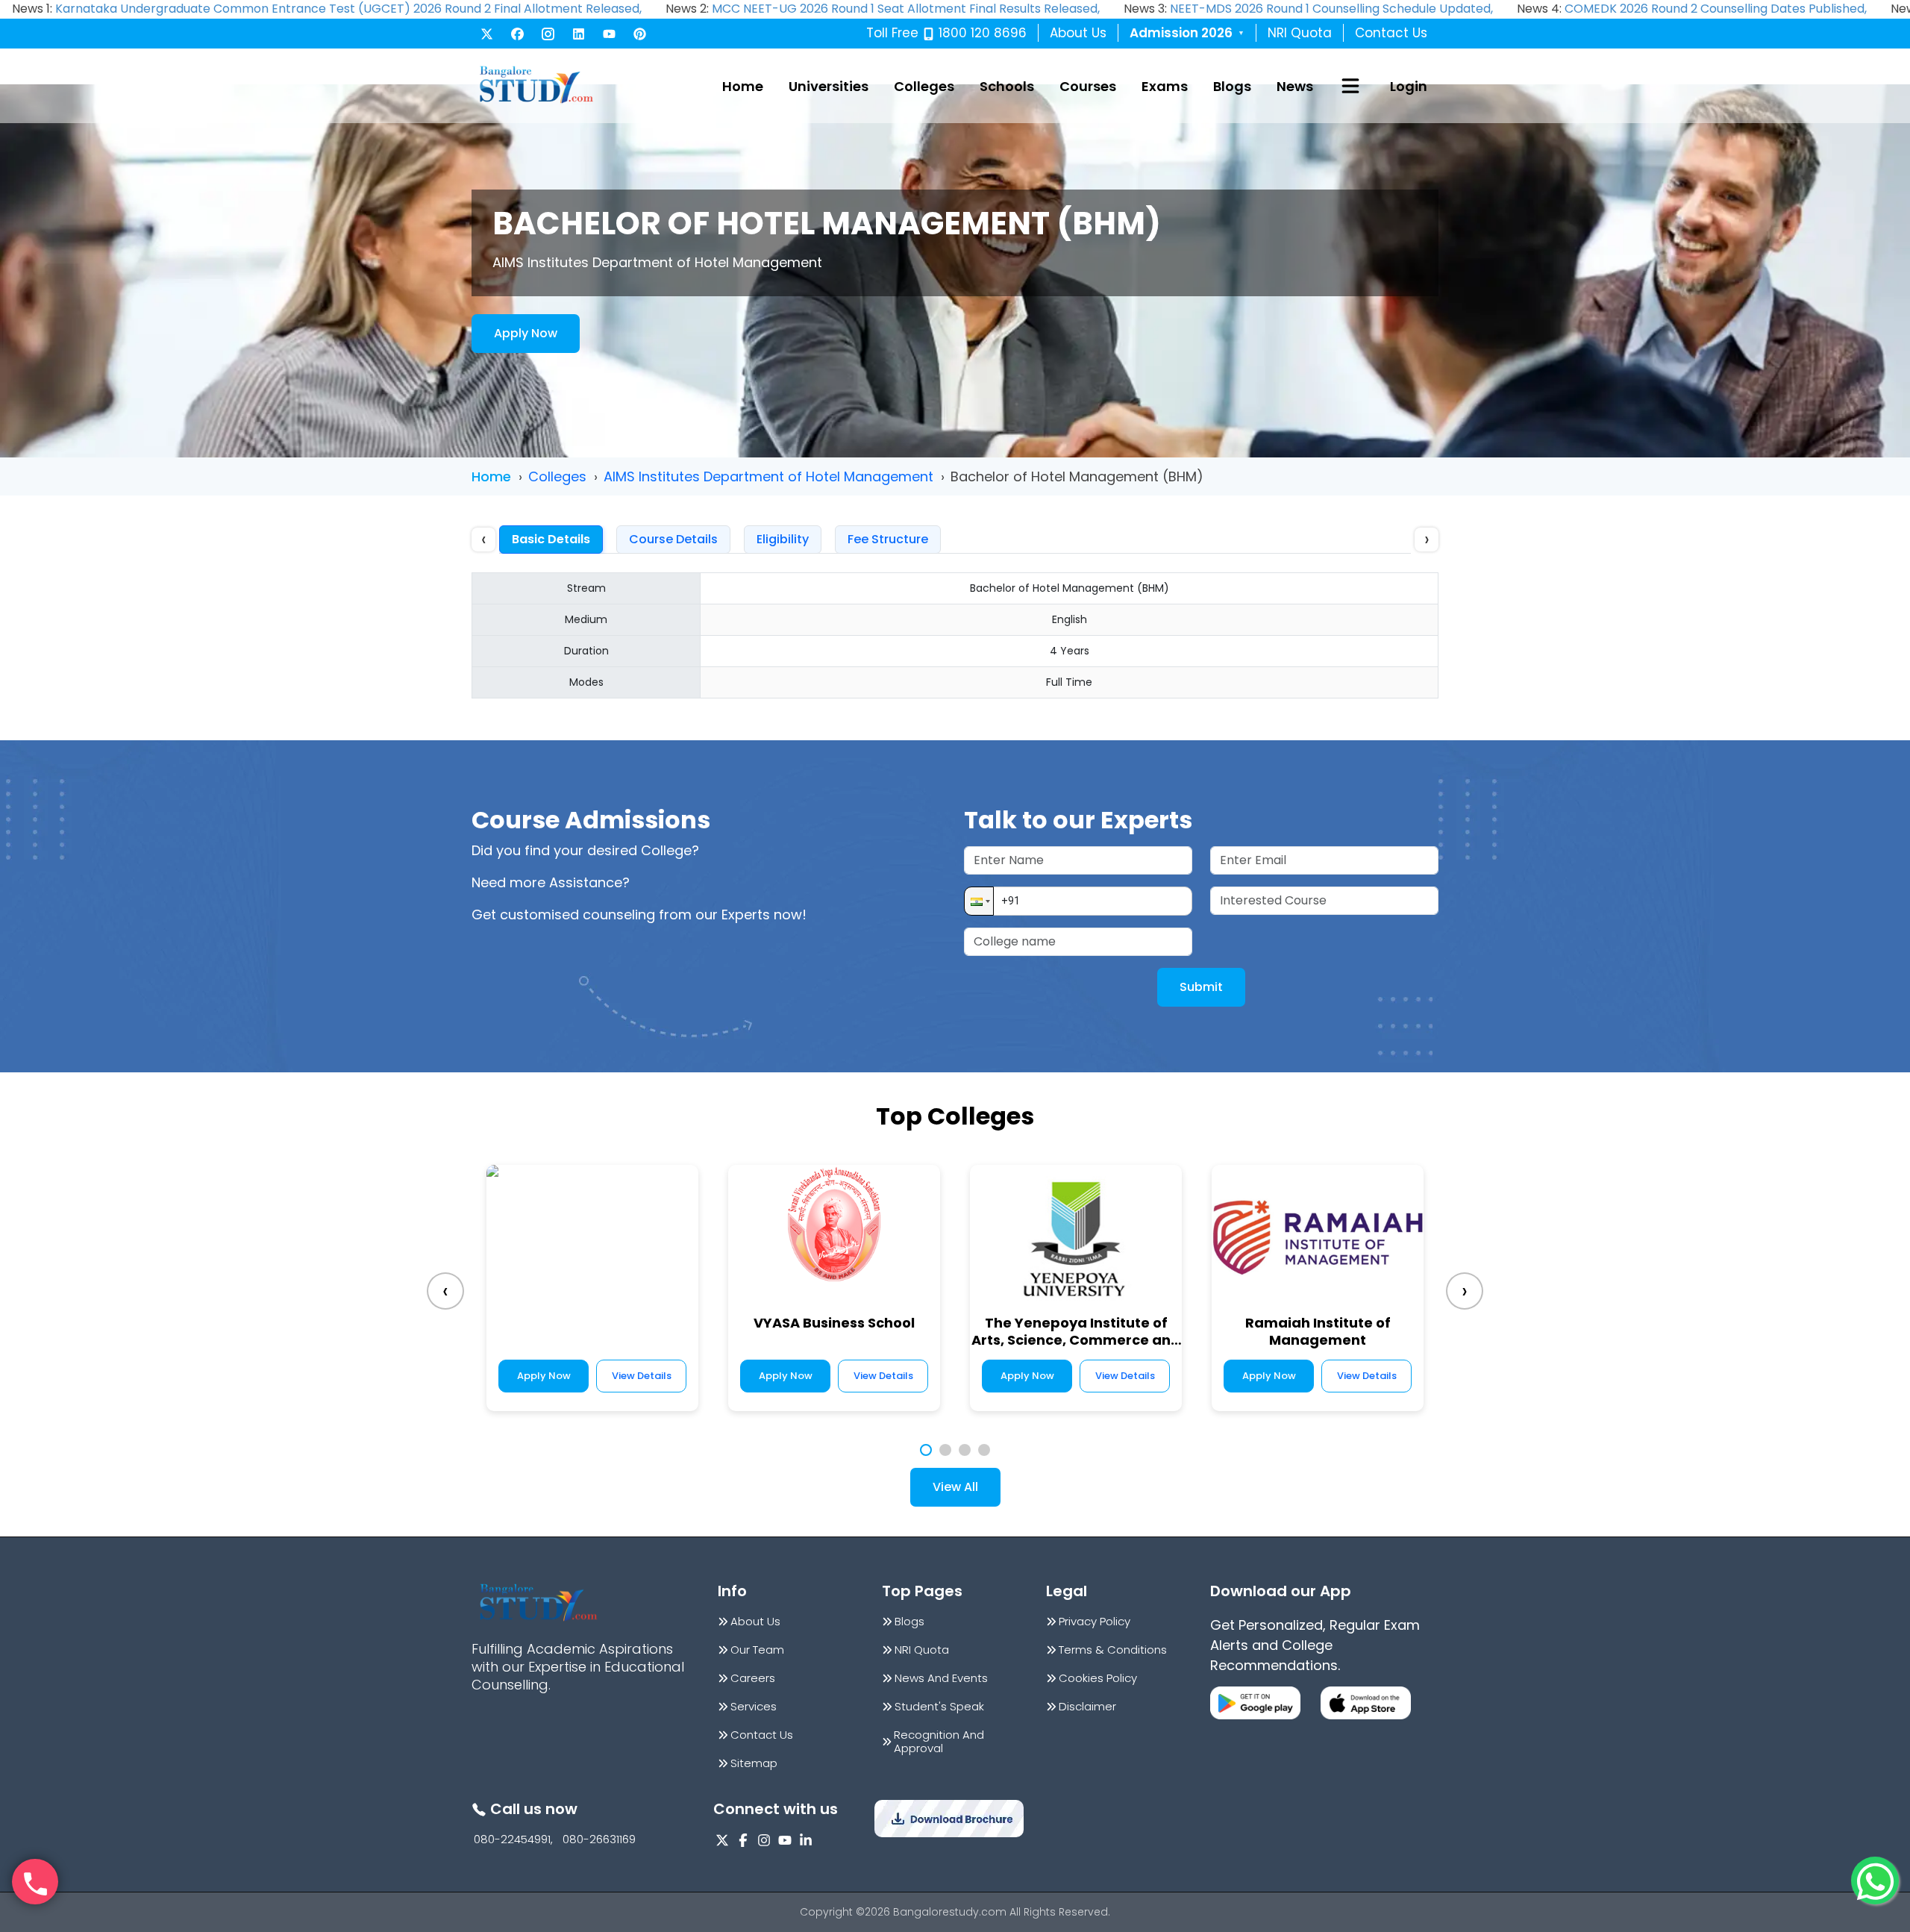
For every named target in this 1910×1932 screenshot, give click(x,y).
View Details (642, 1376)
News (1295, 86)
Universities (829, 86)
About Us (1078, 33)
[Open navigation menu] (1350, 86)
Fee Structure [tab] (888, 539)
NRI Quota (1300, 33)
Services (754, 1707)
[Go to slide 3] (965, 1450)
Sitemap (754, 1763)
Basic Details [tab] (551, 539)
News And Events (941, 1678)
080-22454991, (513, 1839)
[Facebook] (517, 34)
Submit (1201, 987)
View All (955, 1487)
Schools (1007, 86)
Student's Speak (939, 1707)
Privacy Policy (1095, 1622)
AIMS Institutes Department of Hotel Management (768, 476)
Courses (1088, 86)
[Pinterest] (640, 34)
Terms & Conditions (1113, 1650)
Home (743, 86)
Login (1409, 86)
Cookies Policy (1098, 1678)
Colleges (924, 86)
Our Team (757, 1650)
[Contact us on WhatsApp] (1875, 1881)
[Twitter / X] (487, 34)
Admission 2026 (1187, 33)
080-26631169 (599, 1839)
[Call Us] (35, 1882)
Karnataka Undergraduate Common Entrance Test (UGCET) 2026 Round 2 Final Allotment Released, (348, 9)
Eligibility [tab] (783, 539)
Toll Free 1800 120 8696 (946, 33)
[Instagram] (548, 34)
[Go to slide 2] (945, 1450)
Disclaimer (1087, 1707)
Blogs (1232, 86)
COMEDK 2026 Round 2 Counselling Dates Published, (1716, 9)
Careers (753, 1678)
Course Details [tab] (673, 539)
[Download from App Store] (1366, 1703)
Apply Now (526, 333)
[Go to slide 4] (984, 1450)
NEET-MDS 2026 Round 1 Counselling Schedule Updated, (1331, 9)
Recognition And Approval (939, 1742)
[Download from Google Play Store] (1255, 1703)
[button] (979, 901)
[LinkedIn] (579, 34)
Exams (1165, 86)
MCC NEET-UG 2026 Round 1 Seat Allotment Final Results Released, (906, 9)
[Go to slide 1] (926, 1450)
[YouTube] (609, 34)
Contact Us (1391, 33)
